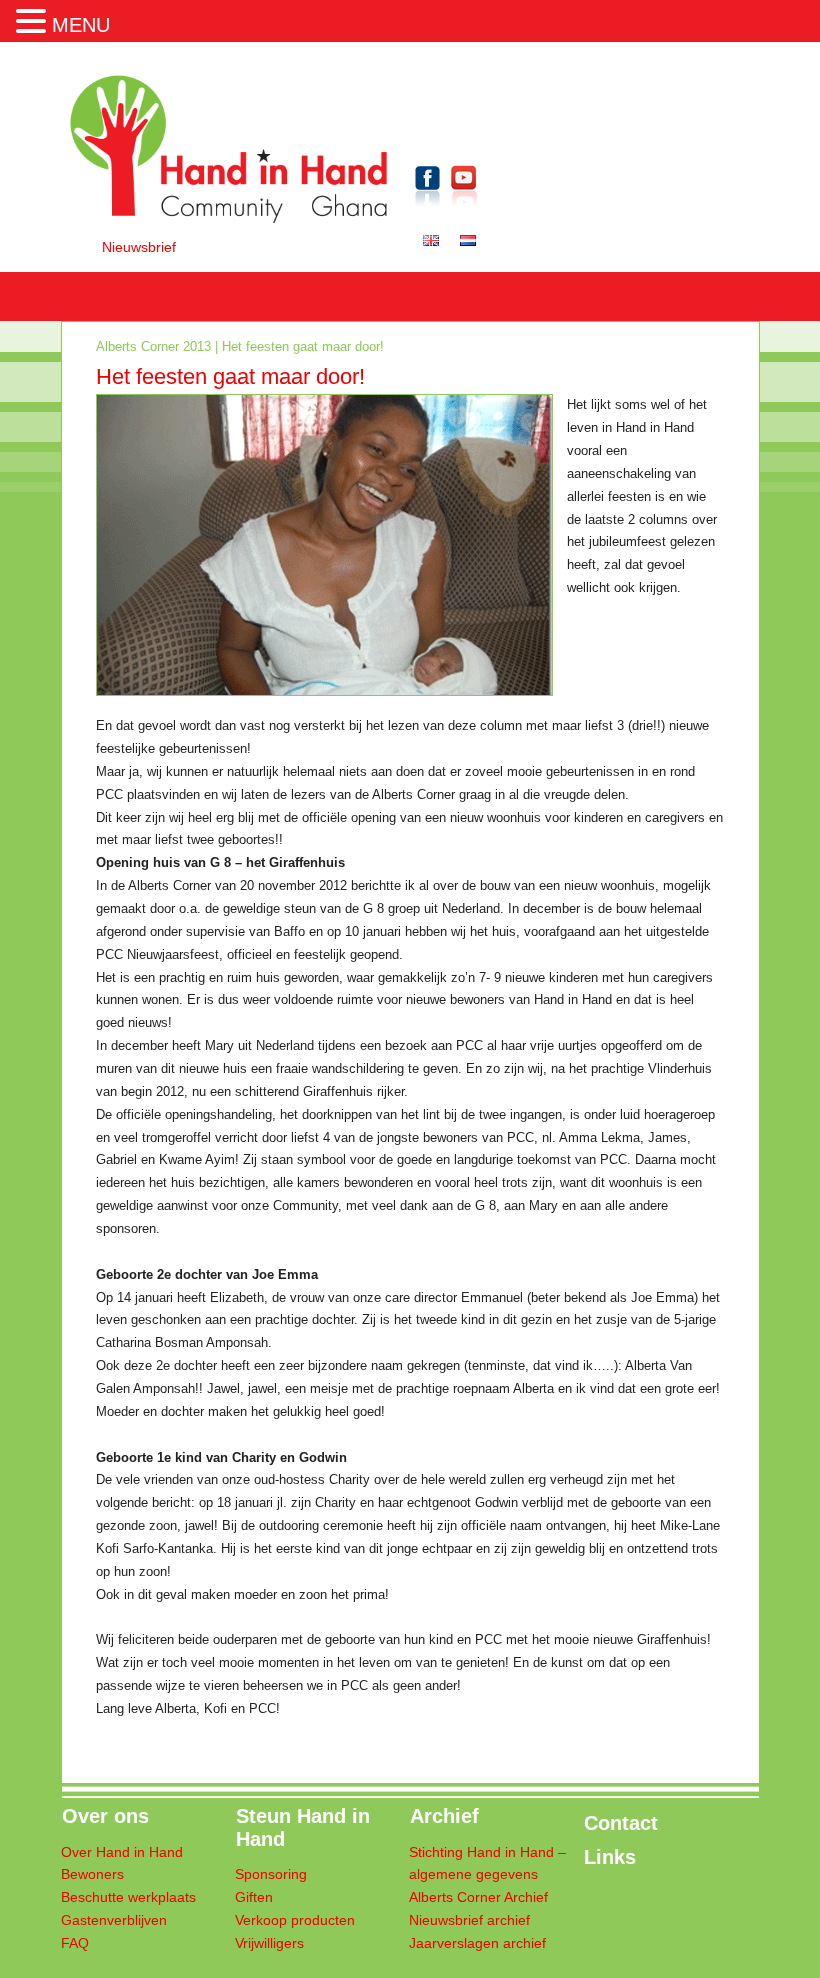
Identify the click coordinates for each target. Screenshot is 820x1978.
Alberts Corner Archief (478, 1897)
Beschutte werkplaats (128, 1897)
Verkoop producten (295, 1920)
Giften (254, 1897)
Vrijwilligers (269, 1943)
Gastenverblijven (114, 1920)
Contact (621, 1823)
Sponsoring (271, 1874)
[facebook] (428, 210)
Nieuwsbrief (139, 247)
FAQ (75, 1943)
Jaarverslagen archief (477, 1943)
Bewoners (92, 1874)
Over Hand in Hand (122, 1852)
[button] (34, 19)
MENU (81, 25)
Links (610, 1857)
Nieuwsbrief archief (469, 1920)
